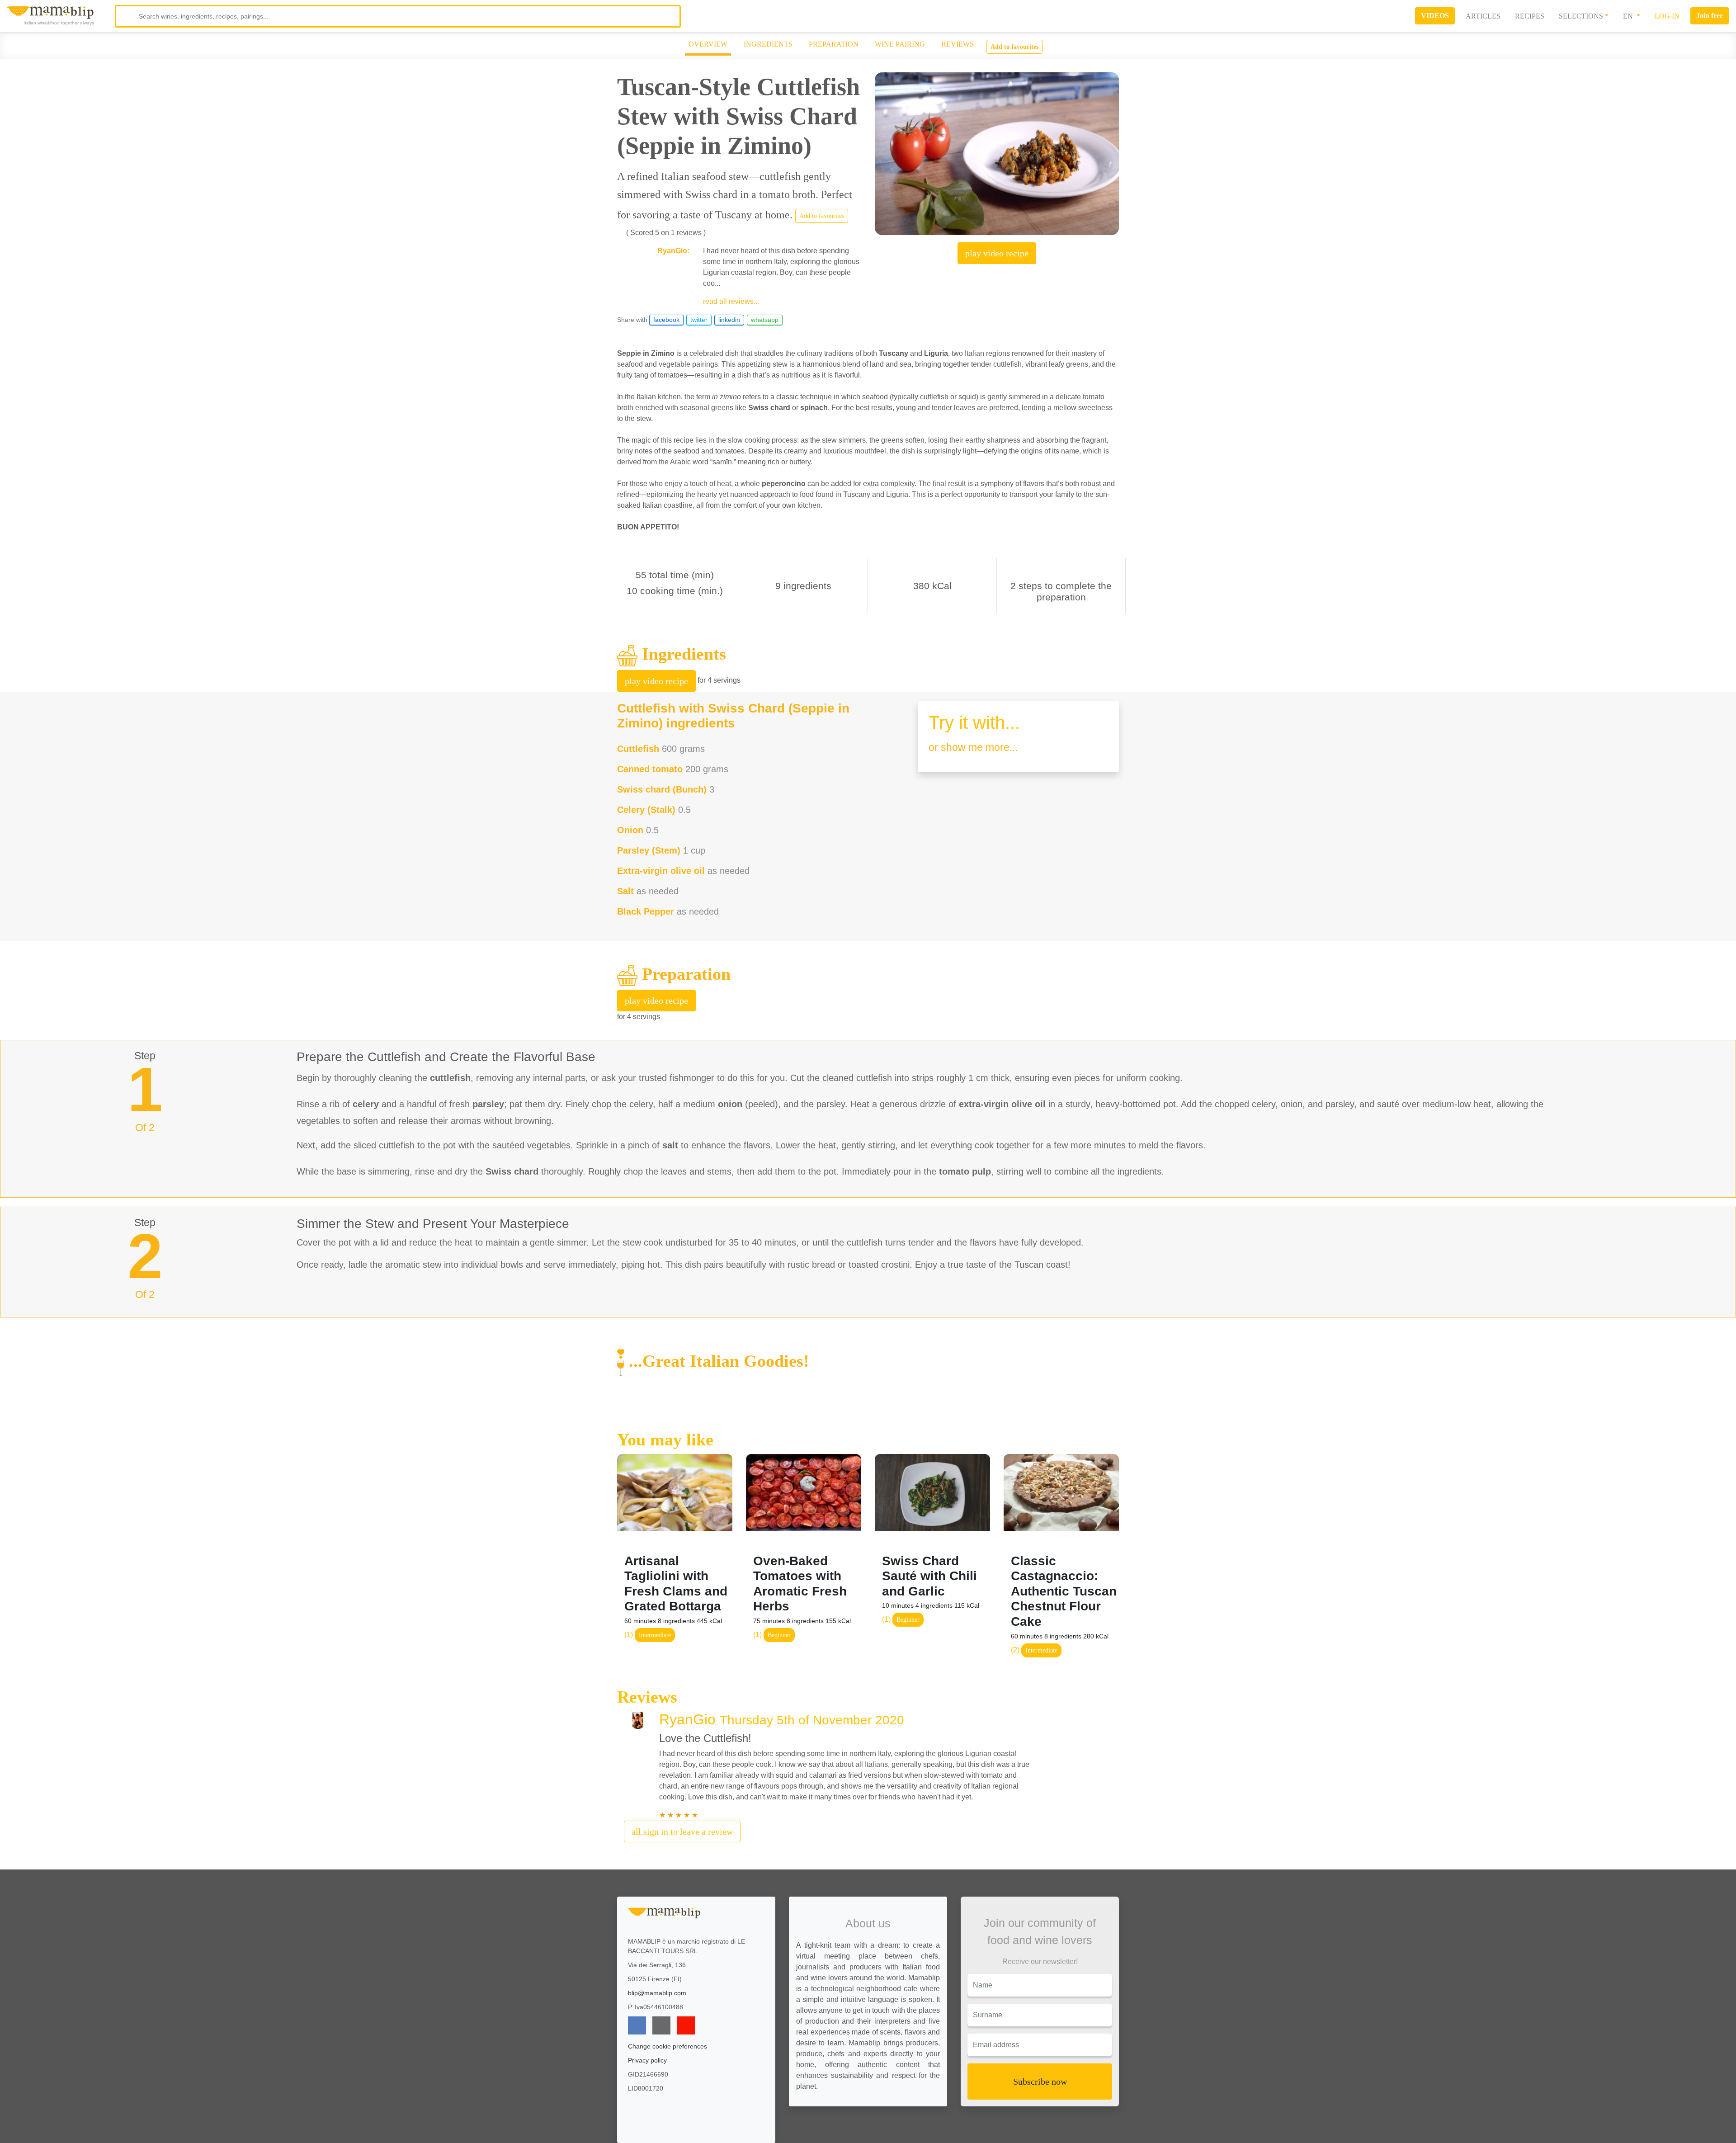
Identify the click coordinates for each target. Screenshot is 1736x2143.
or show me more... (973, 747)
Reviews (958, 44)
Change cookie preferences (668, 2046)
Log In (1667, 16)
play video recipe (997, 253)
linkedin (729, 320)
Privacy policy (647, 2060)
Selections (1581, 16)
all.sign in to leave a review (682, 1831)
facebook (666, 320)
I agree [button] (1450, 2113)
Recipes (1530, 16)
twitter (699, 320)
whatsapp (765, 320)
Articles (1483, 16)
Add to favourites (1014, 47)
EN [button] (1629, 16)
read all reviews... (731, 301)
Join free (1710, 16)
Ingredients (768, 44)
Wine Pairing (900, 44)
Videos (1435, 16)
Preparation (834, 44)
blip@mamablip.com (657, 1993)
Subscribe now (1040, 2082)
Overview (708, 44)
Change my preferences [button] (1450, 2132)
